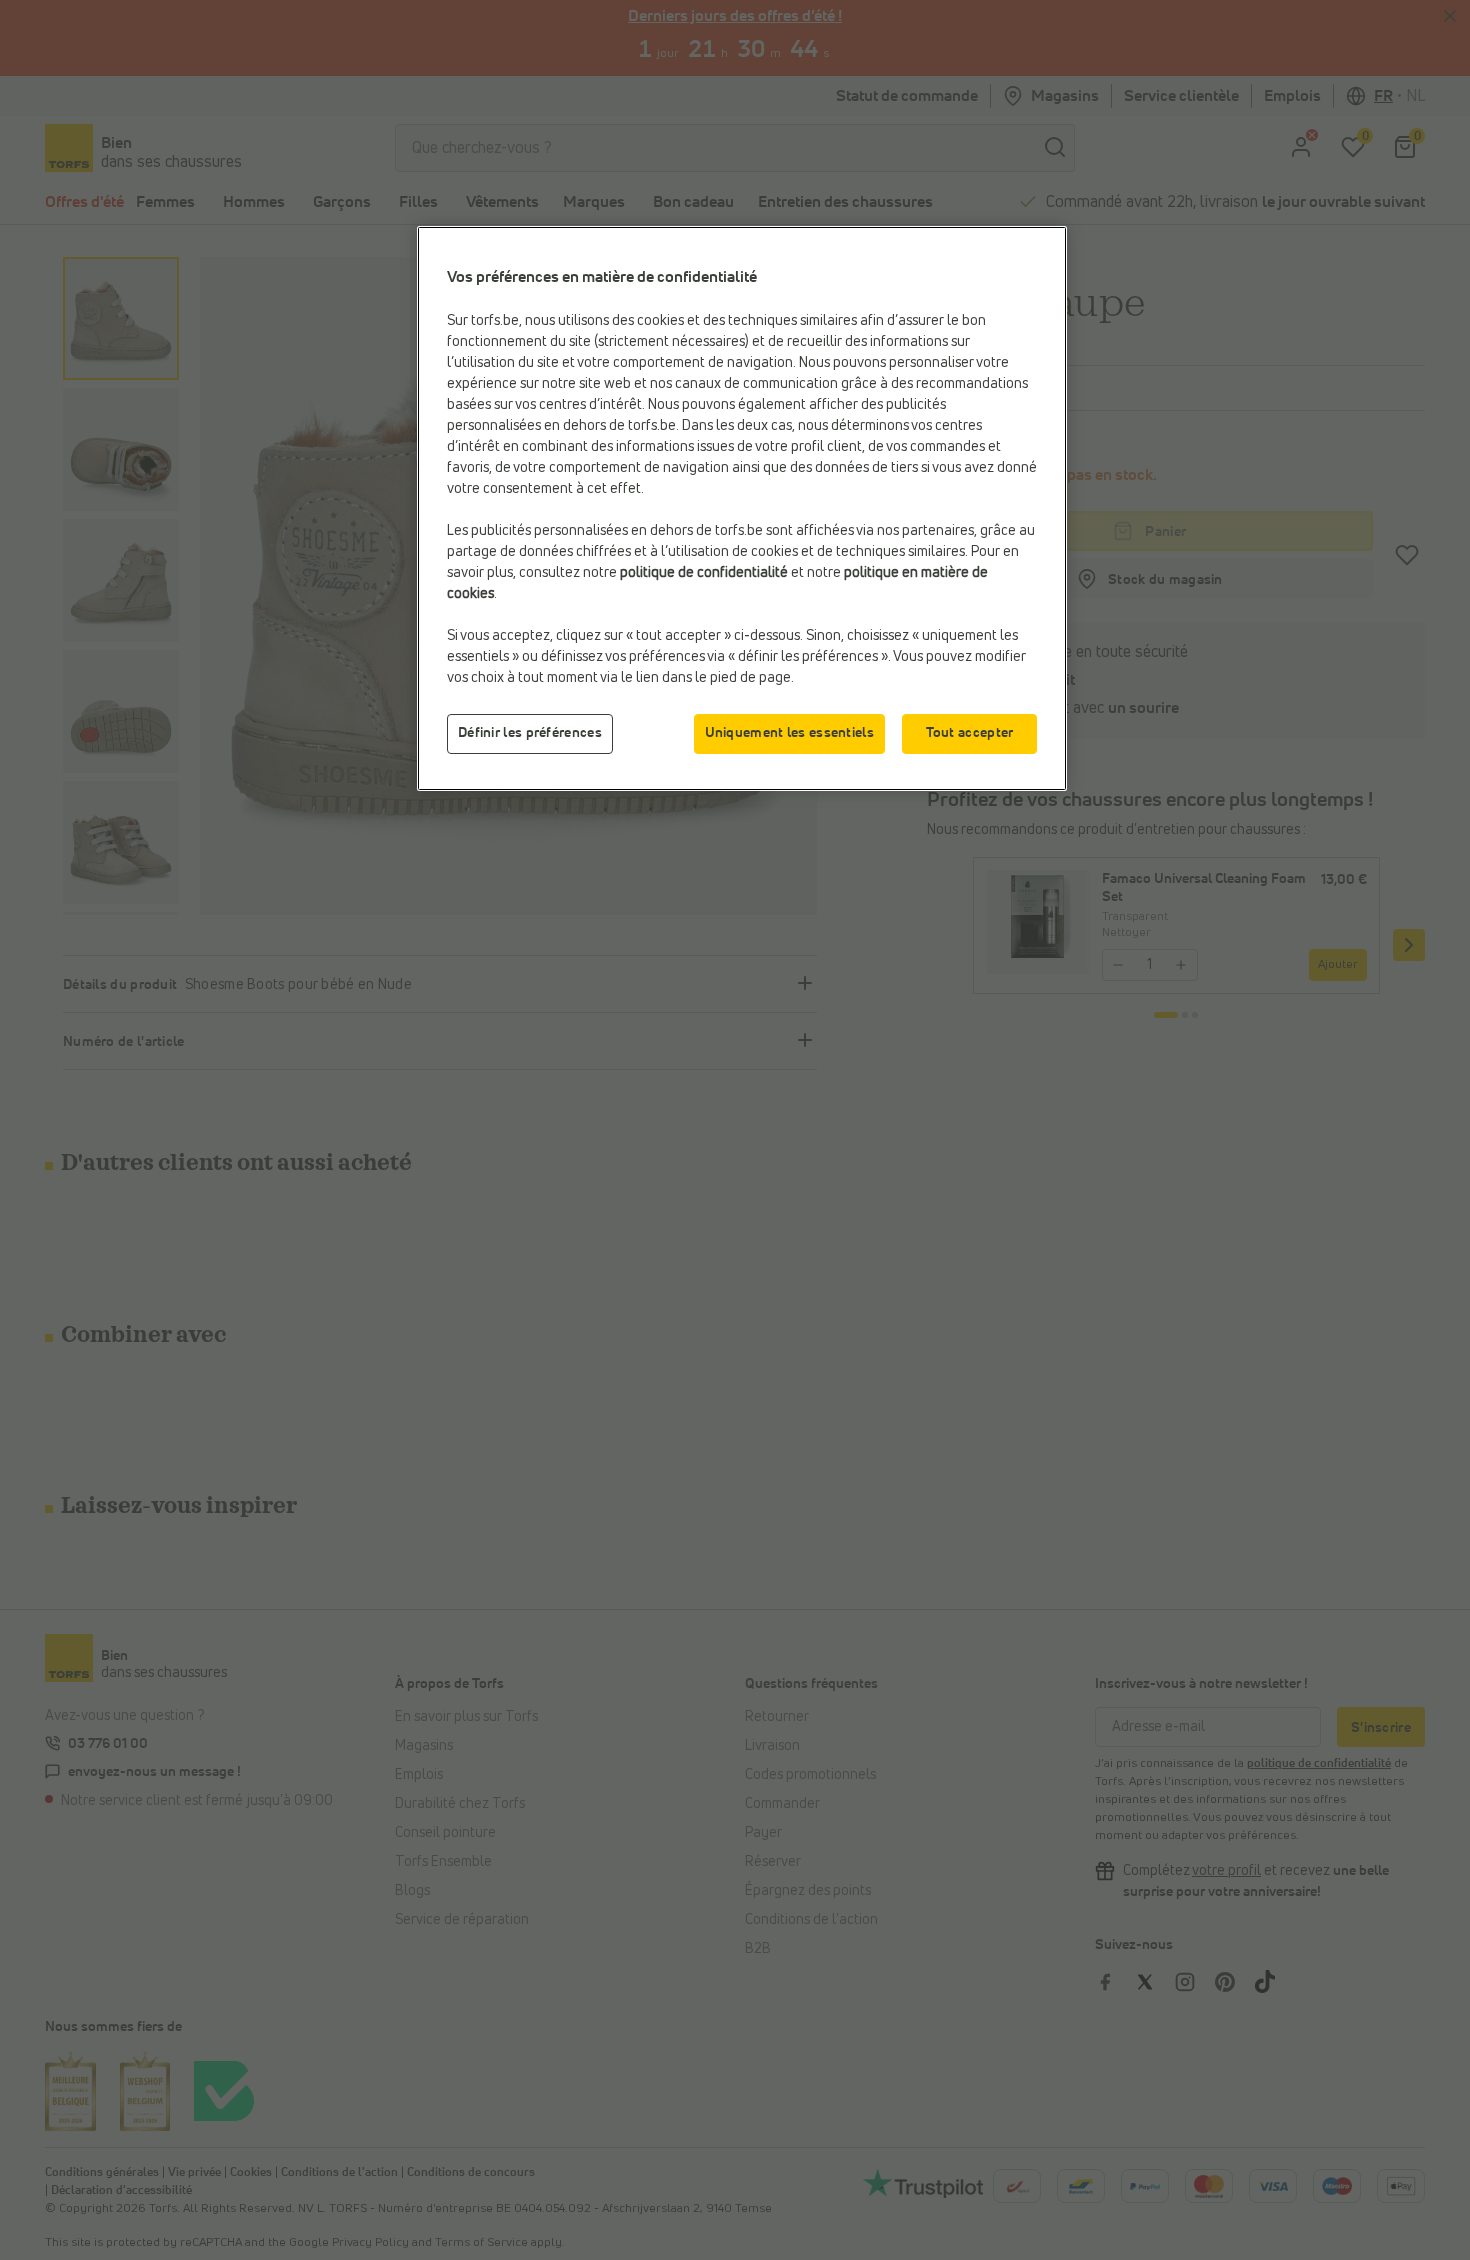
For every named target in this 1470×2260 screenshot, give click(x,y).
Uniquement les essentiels (790, 733)
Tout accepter (970, 733)
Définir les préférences (530, 733)
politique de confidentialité (704, 573)
